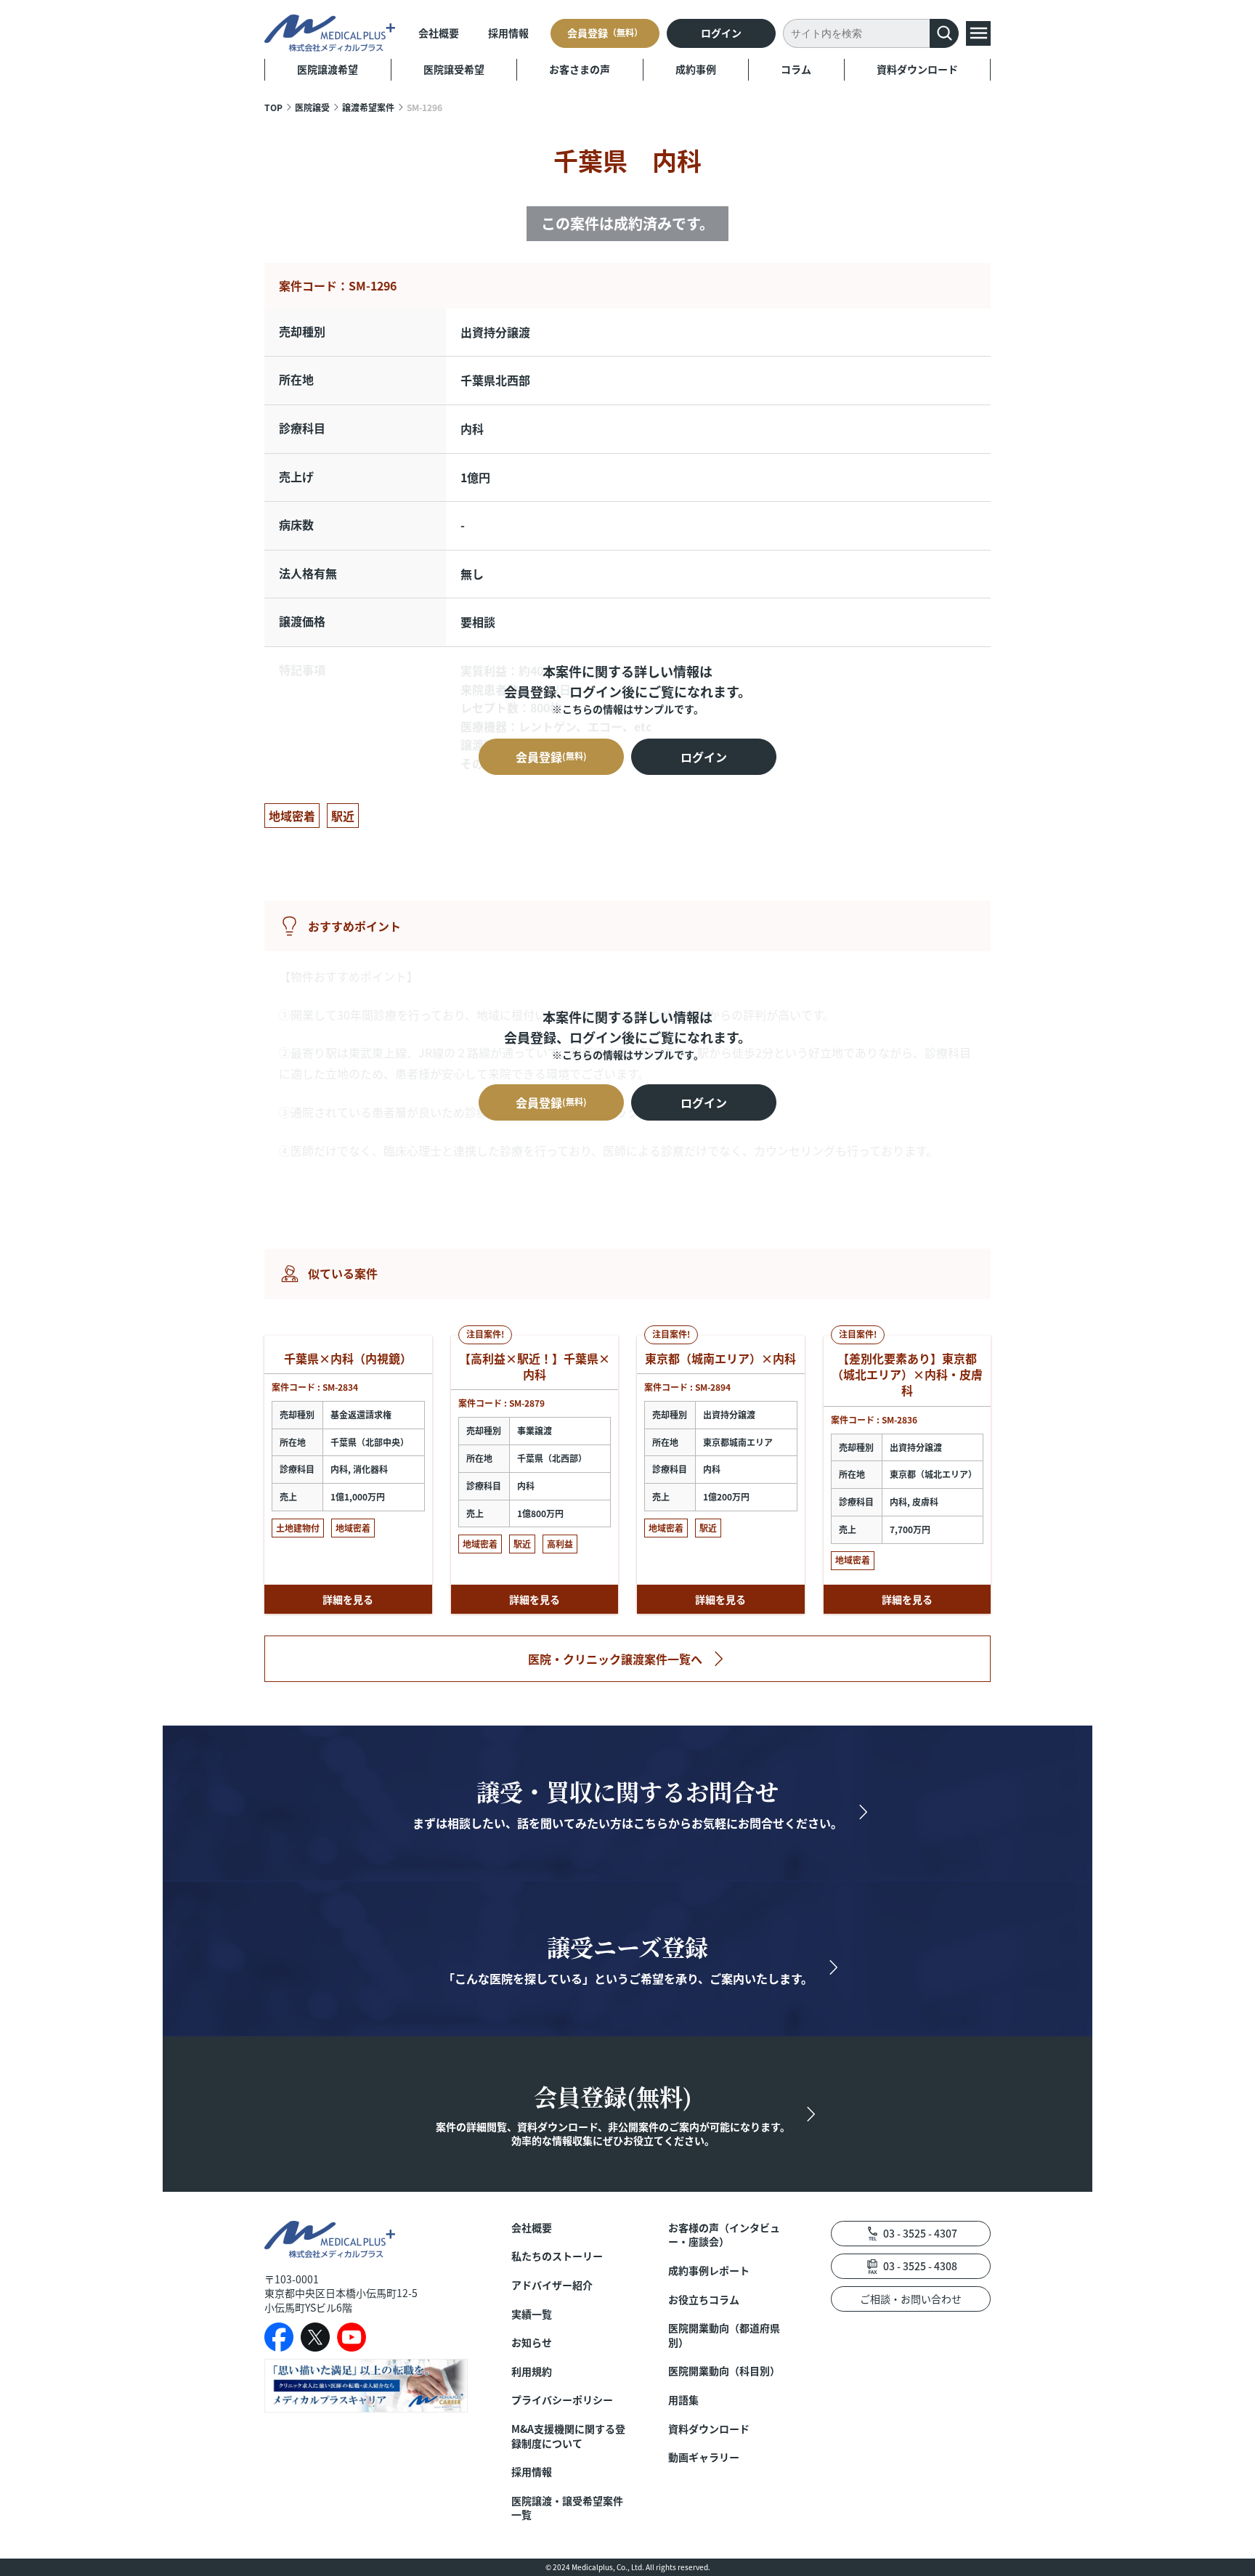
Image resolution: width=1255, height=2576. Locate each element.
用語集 (683, 2400)
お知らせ (532, 2343)
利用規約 (532, 2372)
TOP (273, 107)
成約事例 (696, 69)
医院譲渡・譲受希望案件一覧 (567, 2508)
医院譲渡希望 (328, 69)
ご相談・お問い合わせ (911, 2299)
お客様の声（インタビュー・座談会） (724, 2235)
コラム (796, 69)
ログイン (721, 33)
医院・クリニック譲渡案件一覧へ (615, 1659)
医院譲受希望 (454, 69)
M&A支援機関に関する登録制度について (568, 2436)
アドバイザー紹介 (552, 2285)
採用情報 (508, 33)
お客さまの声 (580, 69)
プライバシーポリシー (562, 2400)
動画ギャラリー (704, 2457)
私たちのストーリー (557, 2256)
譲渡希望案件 (368, 107)
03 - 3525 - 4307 (920, 2233)
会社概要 (439, 33)
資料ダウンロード (917, 69)
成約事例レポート (709, 2271)
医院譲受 (312, 107)
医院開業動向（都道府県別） (724, 2335)
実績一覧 (532, 2314)
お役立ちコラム (704, 2300)
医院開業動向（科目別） (724, 2371)
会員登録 (605, 33)
